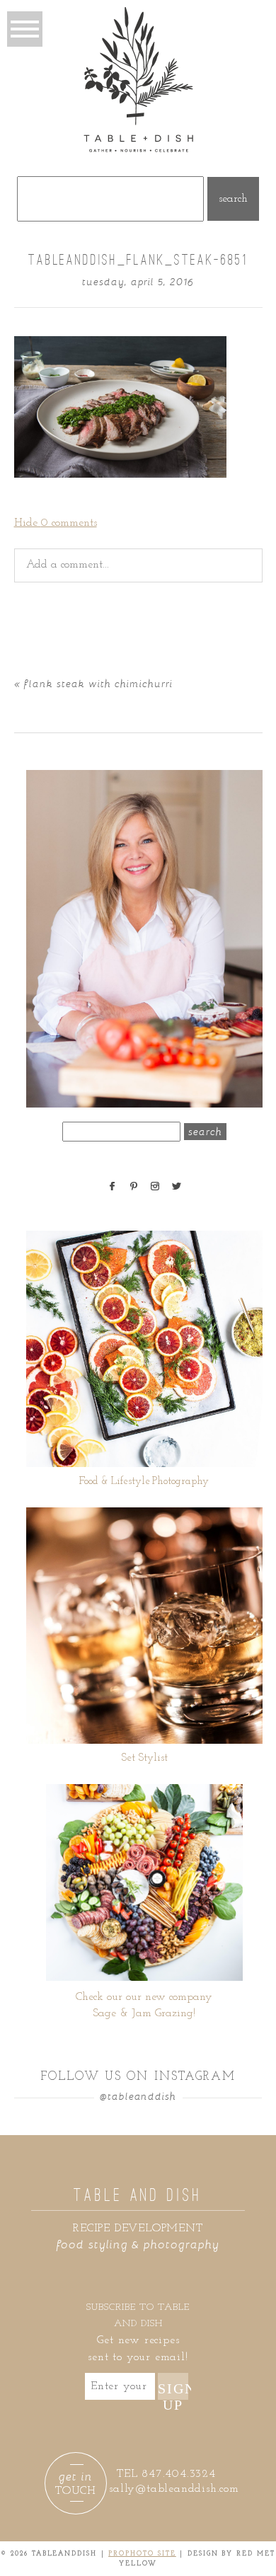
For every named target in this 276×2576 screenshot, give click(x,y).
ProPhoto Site (142, 2554)
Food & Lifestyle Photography (144, 1482)
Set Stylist (144, 1758)
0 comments (56, 523)
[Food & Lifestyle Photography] (144, 1349)
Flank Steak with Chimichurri (98, 683)
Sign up (173, 2390)
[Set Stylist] (144, 1626)
